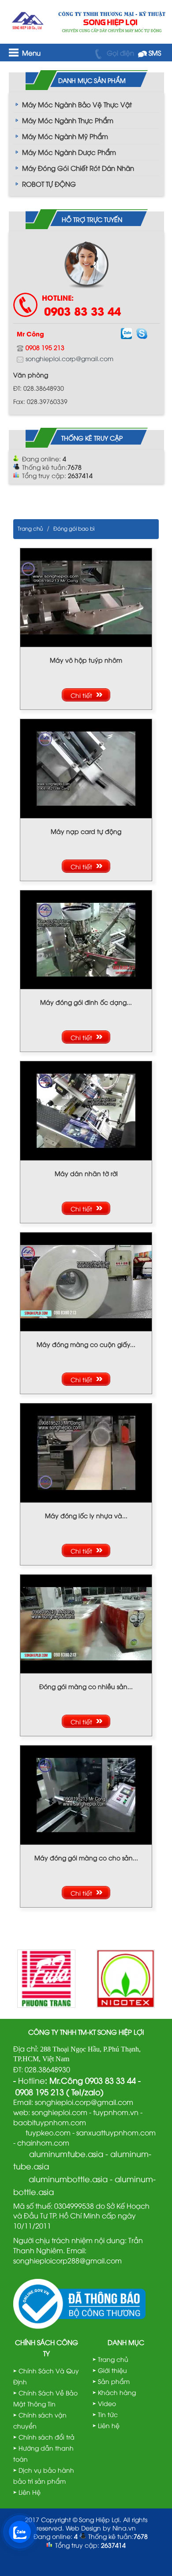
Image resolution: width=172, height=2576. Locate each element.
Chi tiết (81, 695)
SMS (154, 53)
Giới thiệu (112, 2370)
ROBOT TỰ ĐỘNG (49, 184)
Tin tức (108, 2414)
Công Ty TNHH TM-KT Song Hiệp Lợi (86, 2032)
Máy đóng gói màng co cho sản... (86, 1858)
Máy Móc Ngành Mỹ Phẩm (65, 136)
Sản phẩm (114, 2381)
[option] (46, 1979)
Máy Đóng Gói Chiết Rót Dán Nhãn (78, 168)
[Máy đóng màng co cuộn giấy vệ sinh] (86, 1280)
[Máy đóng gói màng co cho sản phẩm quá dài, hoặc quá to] (86, 1794)
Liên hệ (109, 2425)
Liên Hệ (30, 2492)
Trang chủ (30, 528)
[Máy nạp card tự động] (86, 768)
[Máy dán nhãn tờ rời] (86, 1110)
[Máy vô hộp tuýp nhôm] (86, 596)
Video (107, 2403)
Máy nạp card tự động (86, 831)
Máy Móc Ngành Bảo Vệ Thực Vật (77, 104)
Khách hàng (117, 2392)
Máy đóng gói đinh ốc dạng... (86, 1002)
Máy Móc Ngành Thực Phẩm (68, 120)
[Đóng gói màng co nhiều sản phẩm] (86, 1623)
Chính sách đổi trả (47, 2437)
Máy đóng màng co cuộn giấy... (86, 1344)
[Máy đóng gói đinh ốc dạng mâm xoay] (86, 938)
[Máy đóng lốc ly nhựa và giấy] (86, 1452)
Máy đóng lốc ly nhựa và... (86, 1515)
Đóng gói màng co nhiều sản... (86, 1686)
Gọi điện (120, 53)
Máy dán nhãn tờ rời (86, 1173)
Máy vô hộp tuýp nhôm (86, 660)
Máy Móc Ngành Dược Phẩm (69, 152)
